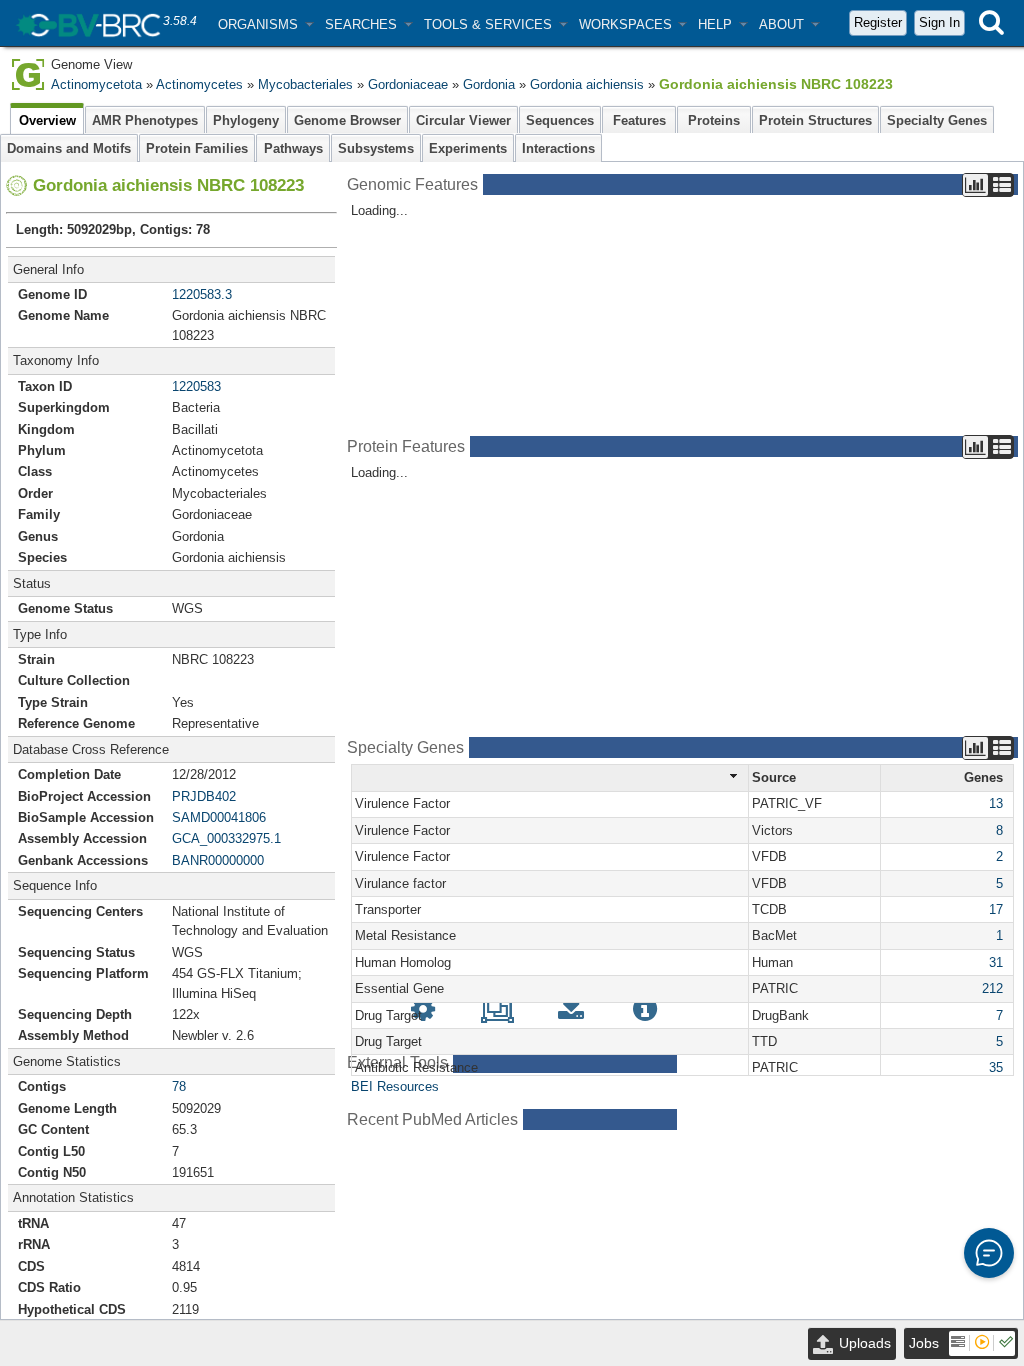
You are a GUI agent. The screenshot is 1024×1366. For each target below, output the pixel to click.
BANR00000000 (218, 860)
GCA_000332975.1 (226, 838)
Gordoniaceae (408, 84)
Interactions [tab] (558, 148)
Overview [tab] (47, 120)
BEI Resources (395, 1086)
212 (992, 988)
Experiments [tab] (468, 148)
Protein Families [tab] (197, 148)
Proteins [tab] (714, 120)
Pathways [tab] (293, 148)
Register (878, 22)
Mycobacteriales (305, 84)
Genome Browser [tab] (347, 120)
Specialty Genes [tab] (937, 120)
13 (996, 803)
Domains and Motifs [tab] (69, 148)
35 (996, 1067)
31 (996, 962)
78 (179, 1086)
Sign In (939, 22)
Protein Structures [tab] (815, 120)
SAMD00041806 (219, 817)
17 (996, 909)
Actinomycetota (96, 84)
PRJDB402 (204, 796)
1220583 (196, 386)
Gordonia (489, 84)
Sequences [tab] (560, 120)
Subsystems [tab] (376, 148)
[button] (265, 24)
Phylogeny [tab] (246, 120)
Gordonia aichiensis (587, 84)
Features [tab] (639, 120)
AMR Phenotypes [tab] (145, 120)
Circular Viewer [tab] (463, 120)
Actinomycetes (199, 84)
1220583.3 (202, 294)
